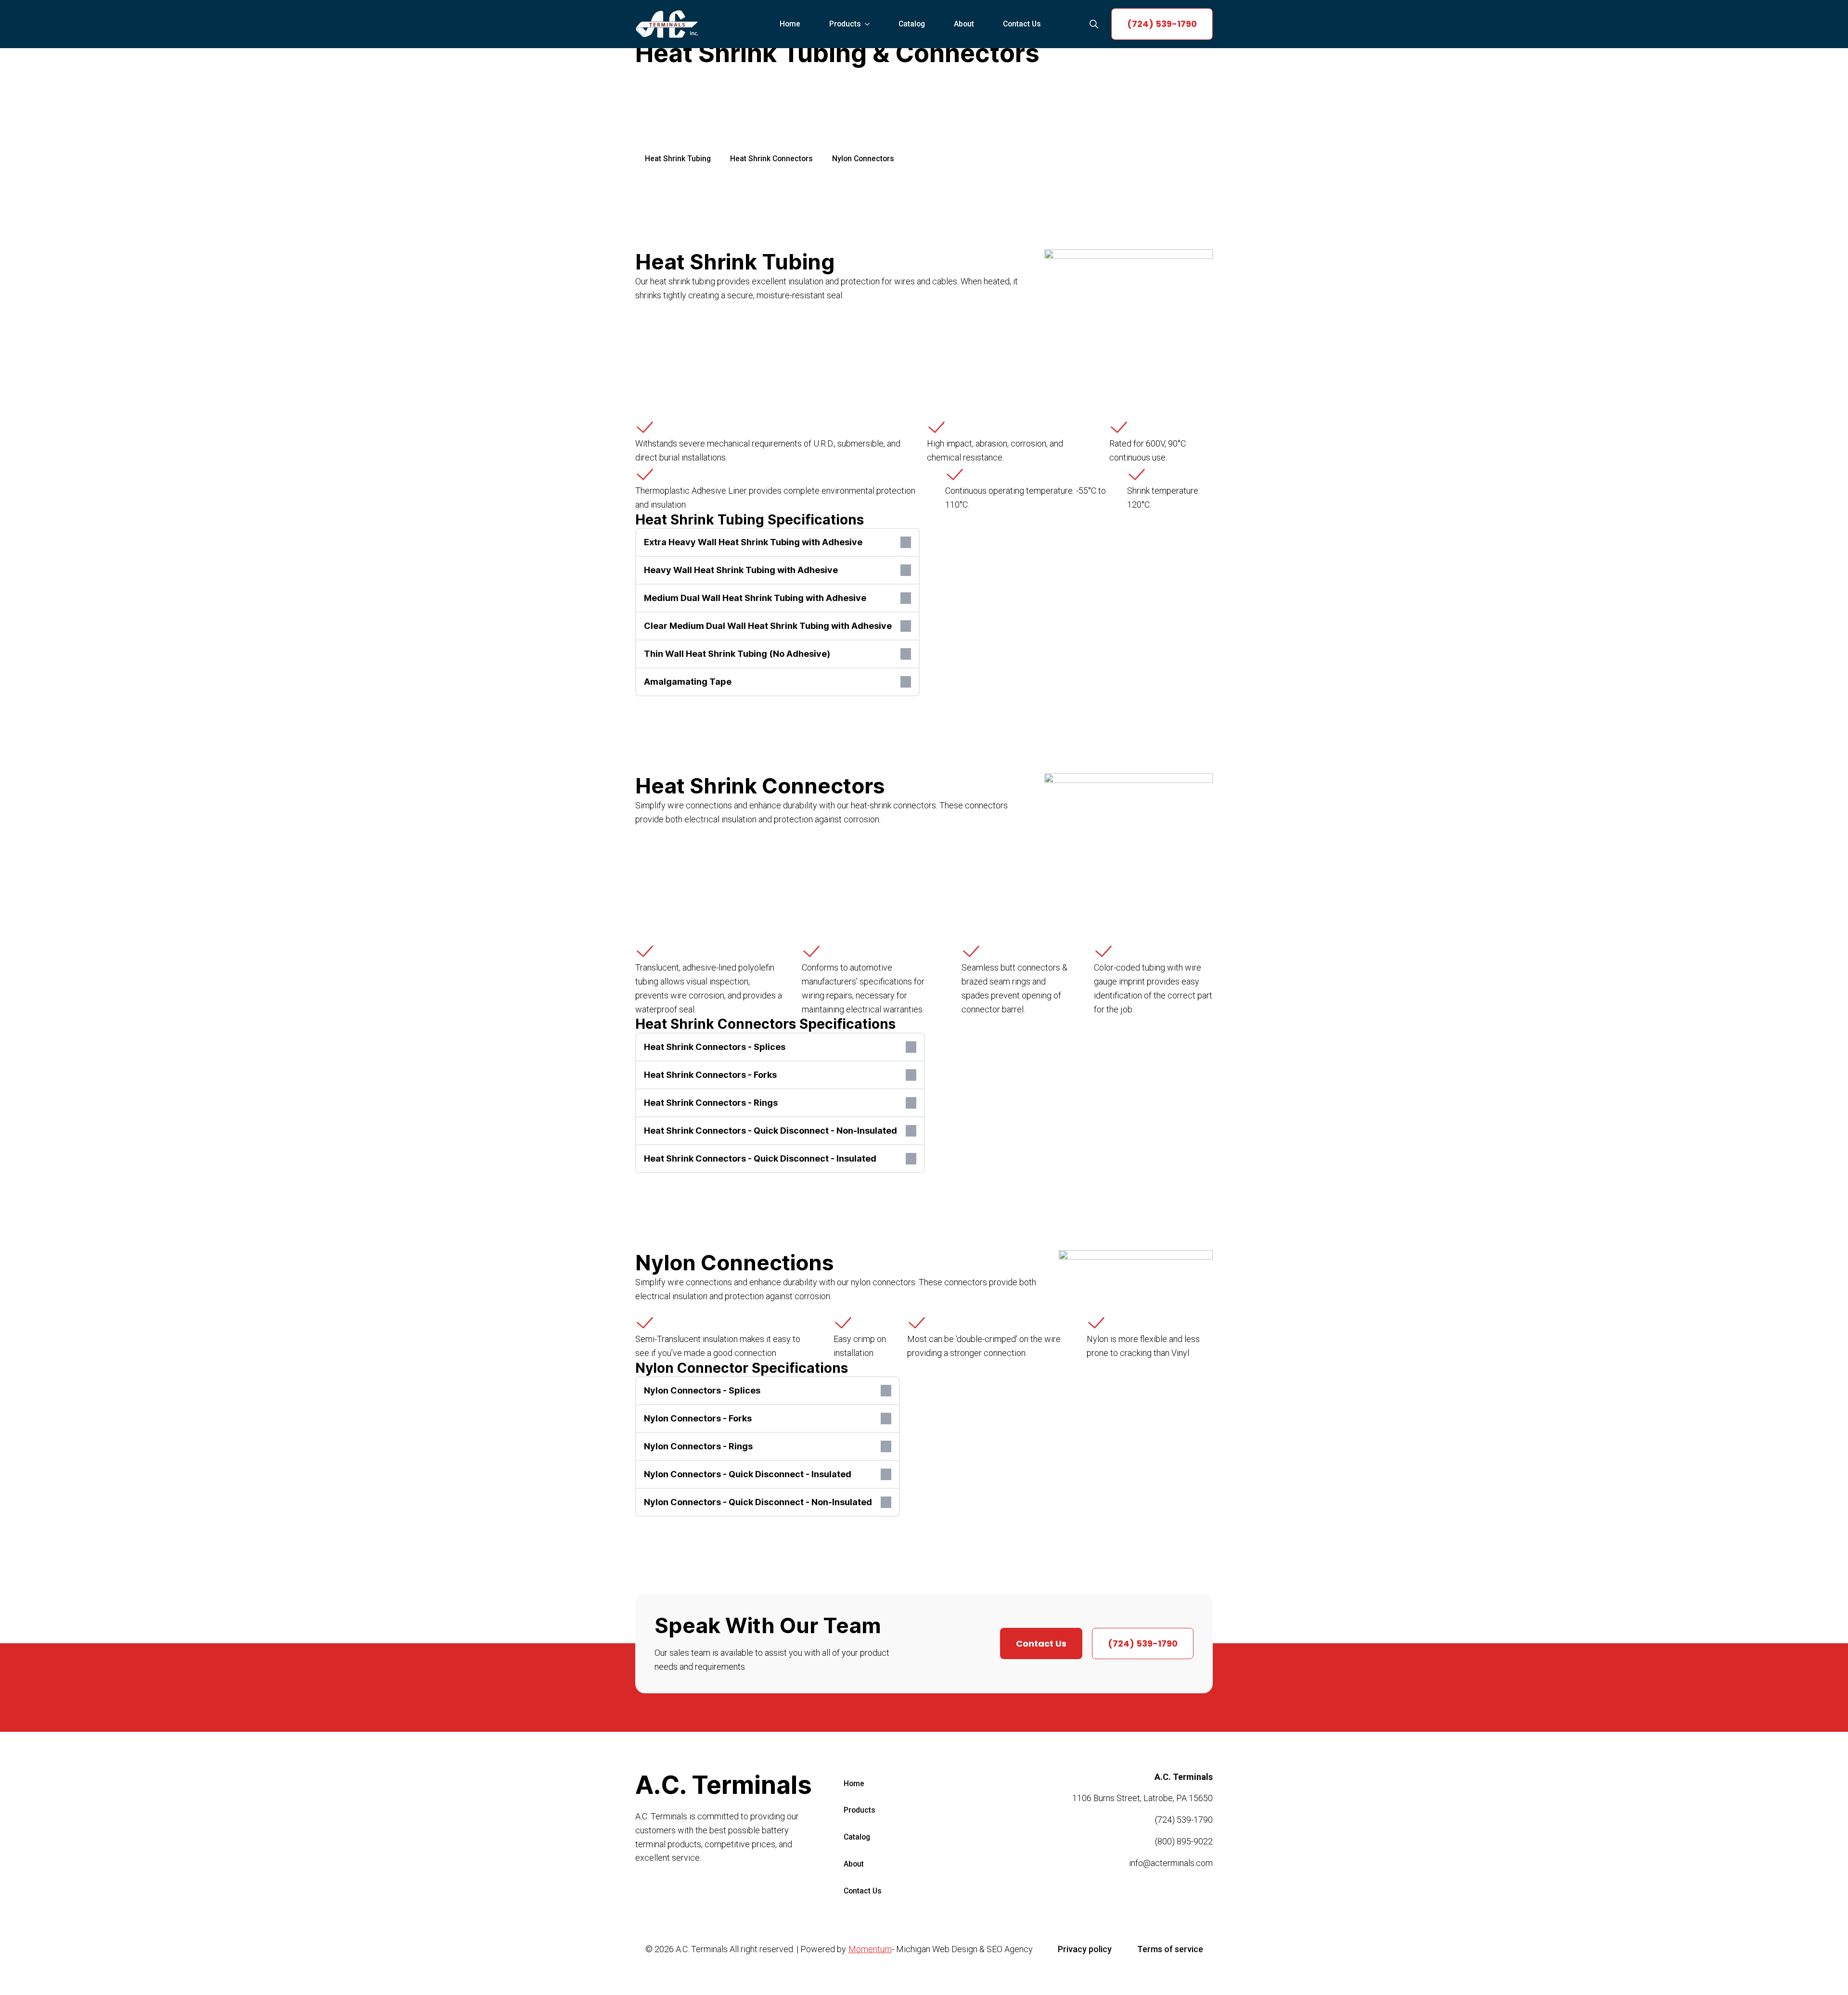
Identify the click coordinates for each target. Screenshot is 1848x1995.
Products (845, 24)
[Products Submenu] (870, 24)
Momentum (870, 1949)
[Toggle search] (1094, 24)
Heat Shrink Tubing (678, 159)
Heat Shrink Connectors (771, 159)
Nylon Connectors (863, 159)
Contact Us (1022, 24)
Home (790, 24)
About (964, 24)
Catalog (912, 24)
